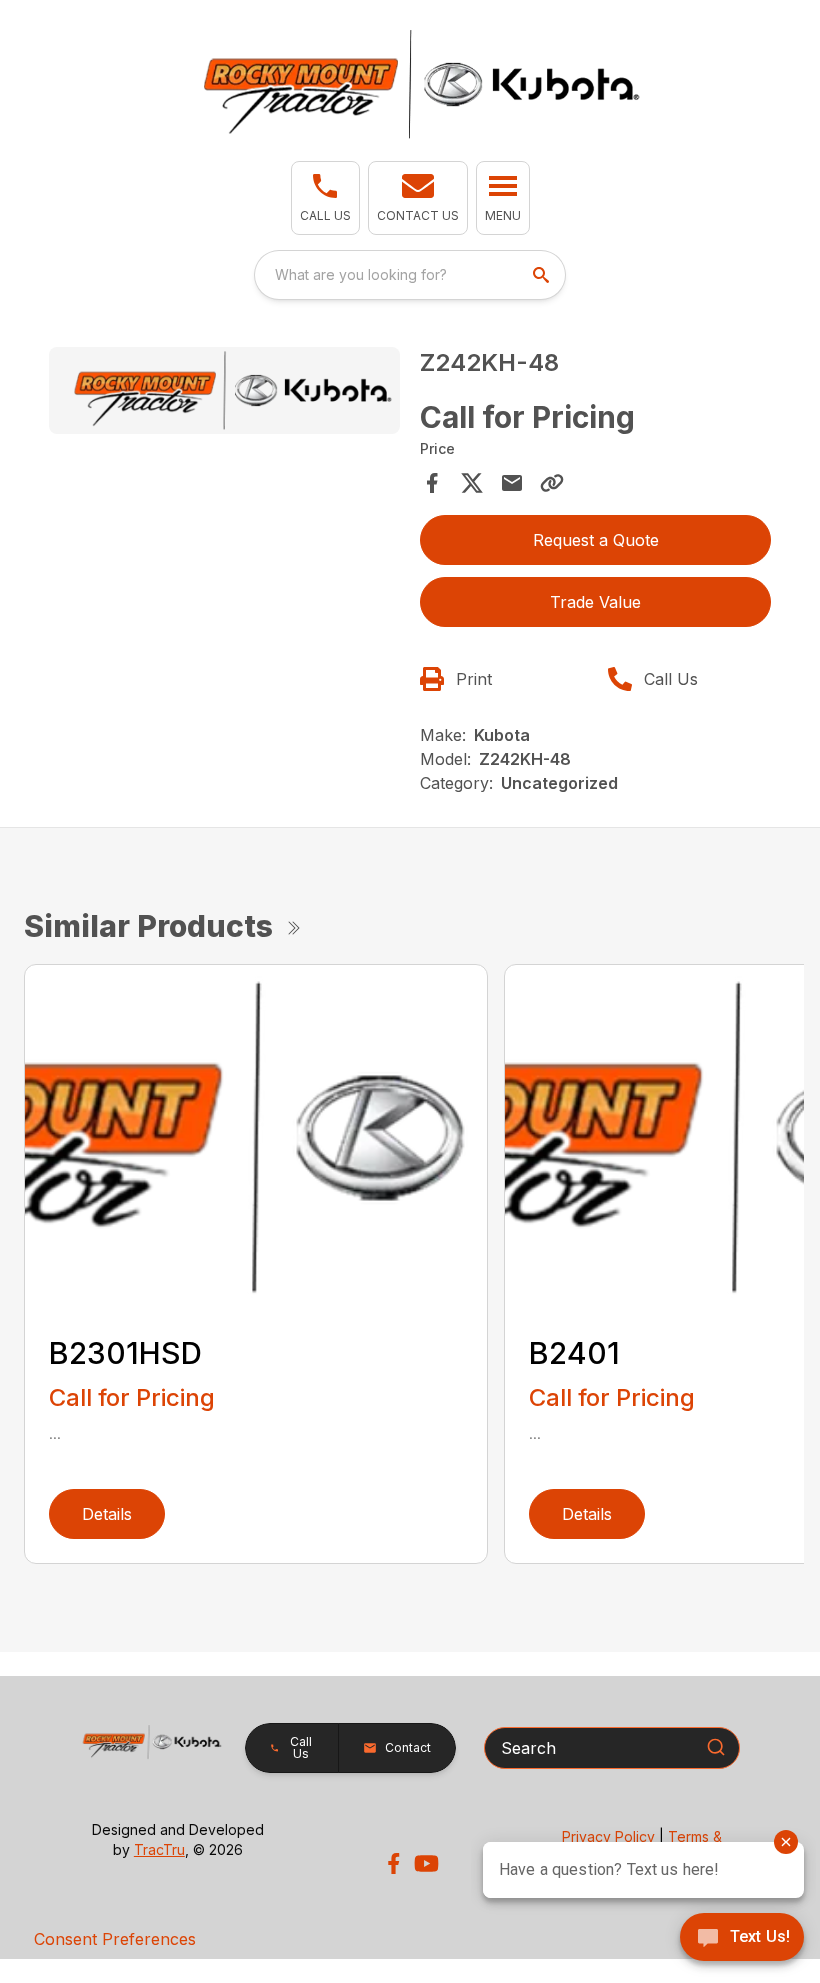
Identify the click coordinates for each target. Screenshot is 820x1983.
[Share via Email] (512, 483)
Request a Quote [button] (596, 540)
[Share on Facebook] (432, 483)
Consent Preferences (115, 1939)
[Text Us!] (742, 1939)
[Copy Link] (552, 483)
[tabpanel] (224, 394)
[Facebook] (393, 1863)
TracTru (159, 1849)
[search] (543, 275)
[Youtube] (426, 1863)
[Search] (716, 1747)
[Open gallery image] (224, 391)
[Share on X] (472, 483)
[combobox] (410, 275)
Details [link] (107, 1514)
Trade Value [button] (595, 602)
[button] (325, 198)
